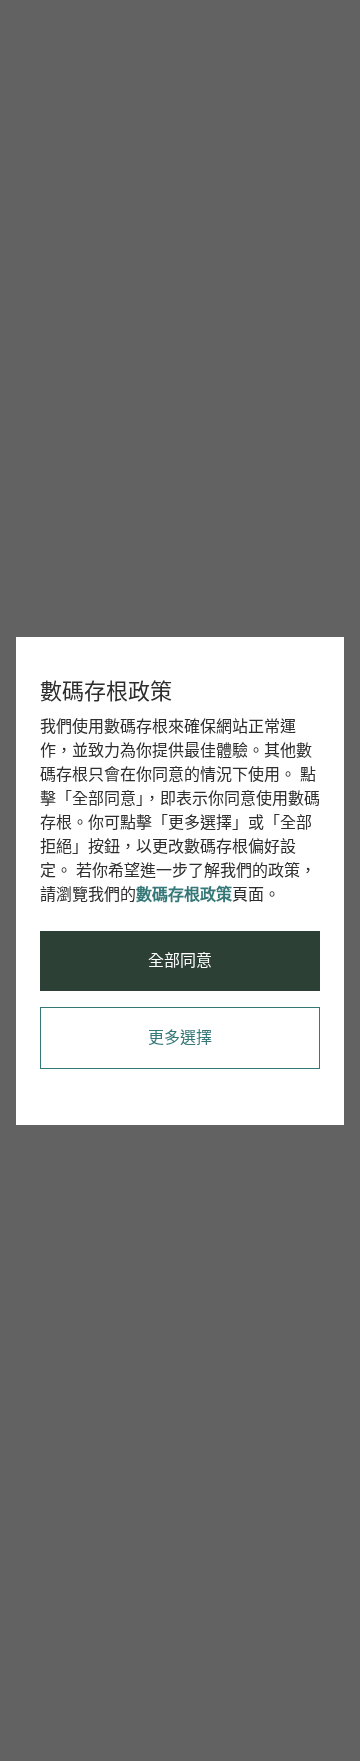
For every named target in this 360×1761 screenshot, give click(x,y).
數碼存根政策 (184, 894)
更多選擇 (180, 1037)
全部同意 (180, 960)
